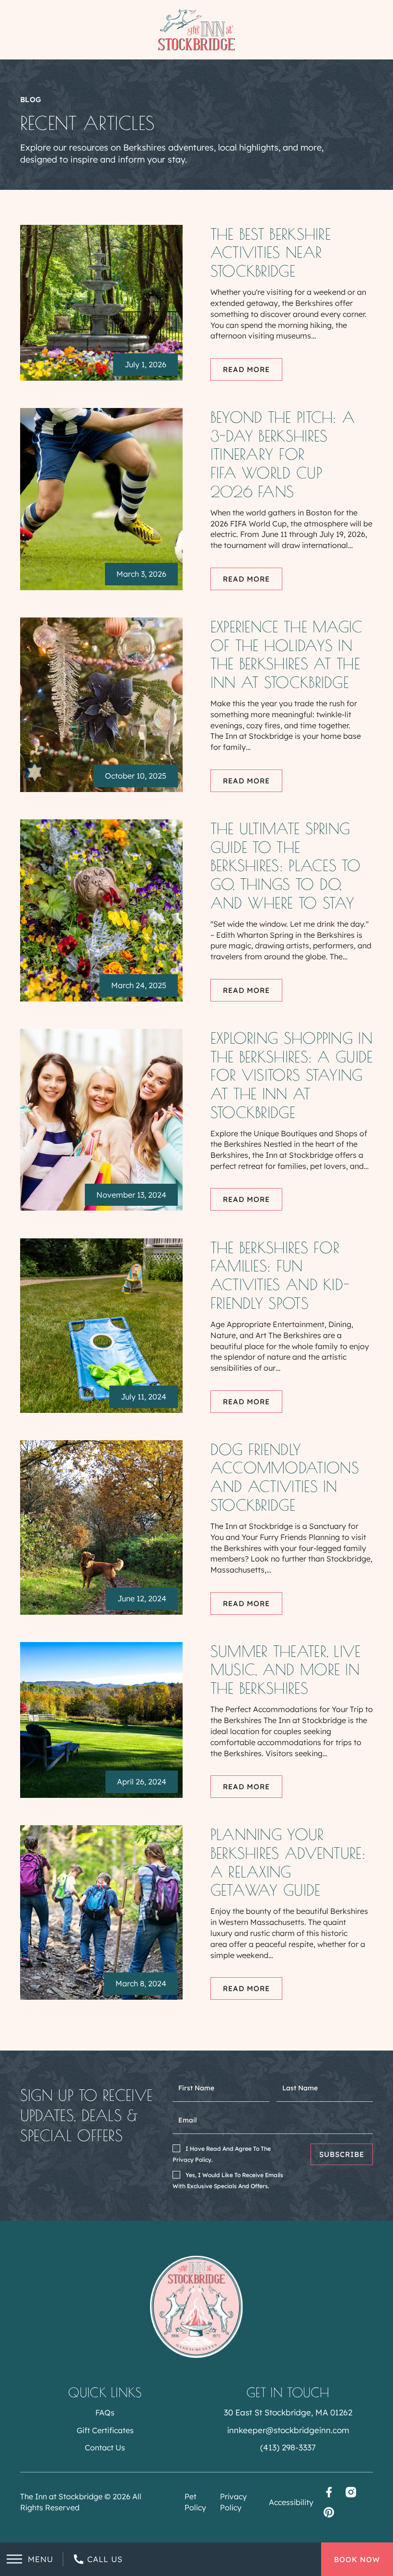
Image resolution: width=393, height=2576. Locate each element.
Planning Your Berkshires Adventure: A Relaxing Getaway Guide (288, 1862)
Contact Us (105, 2448)
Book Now (357, 2559)
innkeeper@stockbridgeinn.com (288, 2430)
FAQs (105, 2413)
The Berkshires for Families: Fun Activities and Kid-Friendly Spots (280, 1275)
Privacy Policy (233, 2502)
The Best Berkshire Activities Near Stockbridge (271, 252)
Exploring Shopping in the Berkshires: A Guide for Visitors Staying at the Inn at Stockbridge (292, 1075)
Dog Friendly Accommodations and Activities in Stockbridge (285, 1477)
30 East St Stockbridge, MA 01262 (288, 2412)
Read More (246, 369)
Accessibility (291, 2502)
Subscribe (342, 2154)
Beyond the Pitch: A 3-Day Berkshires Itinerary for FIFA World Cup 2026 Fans (283, 454)
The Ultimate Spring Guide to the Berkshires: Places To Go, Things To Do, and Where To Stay (285, 866)
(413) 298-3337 (288, 2447)
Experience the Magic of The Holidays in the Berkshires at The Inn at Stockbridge (287, 654)
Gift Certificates (105, 2430)
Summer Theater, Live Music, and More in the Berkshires (286, 1670)
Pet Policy (195, 2502)
